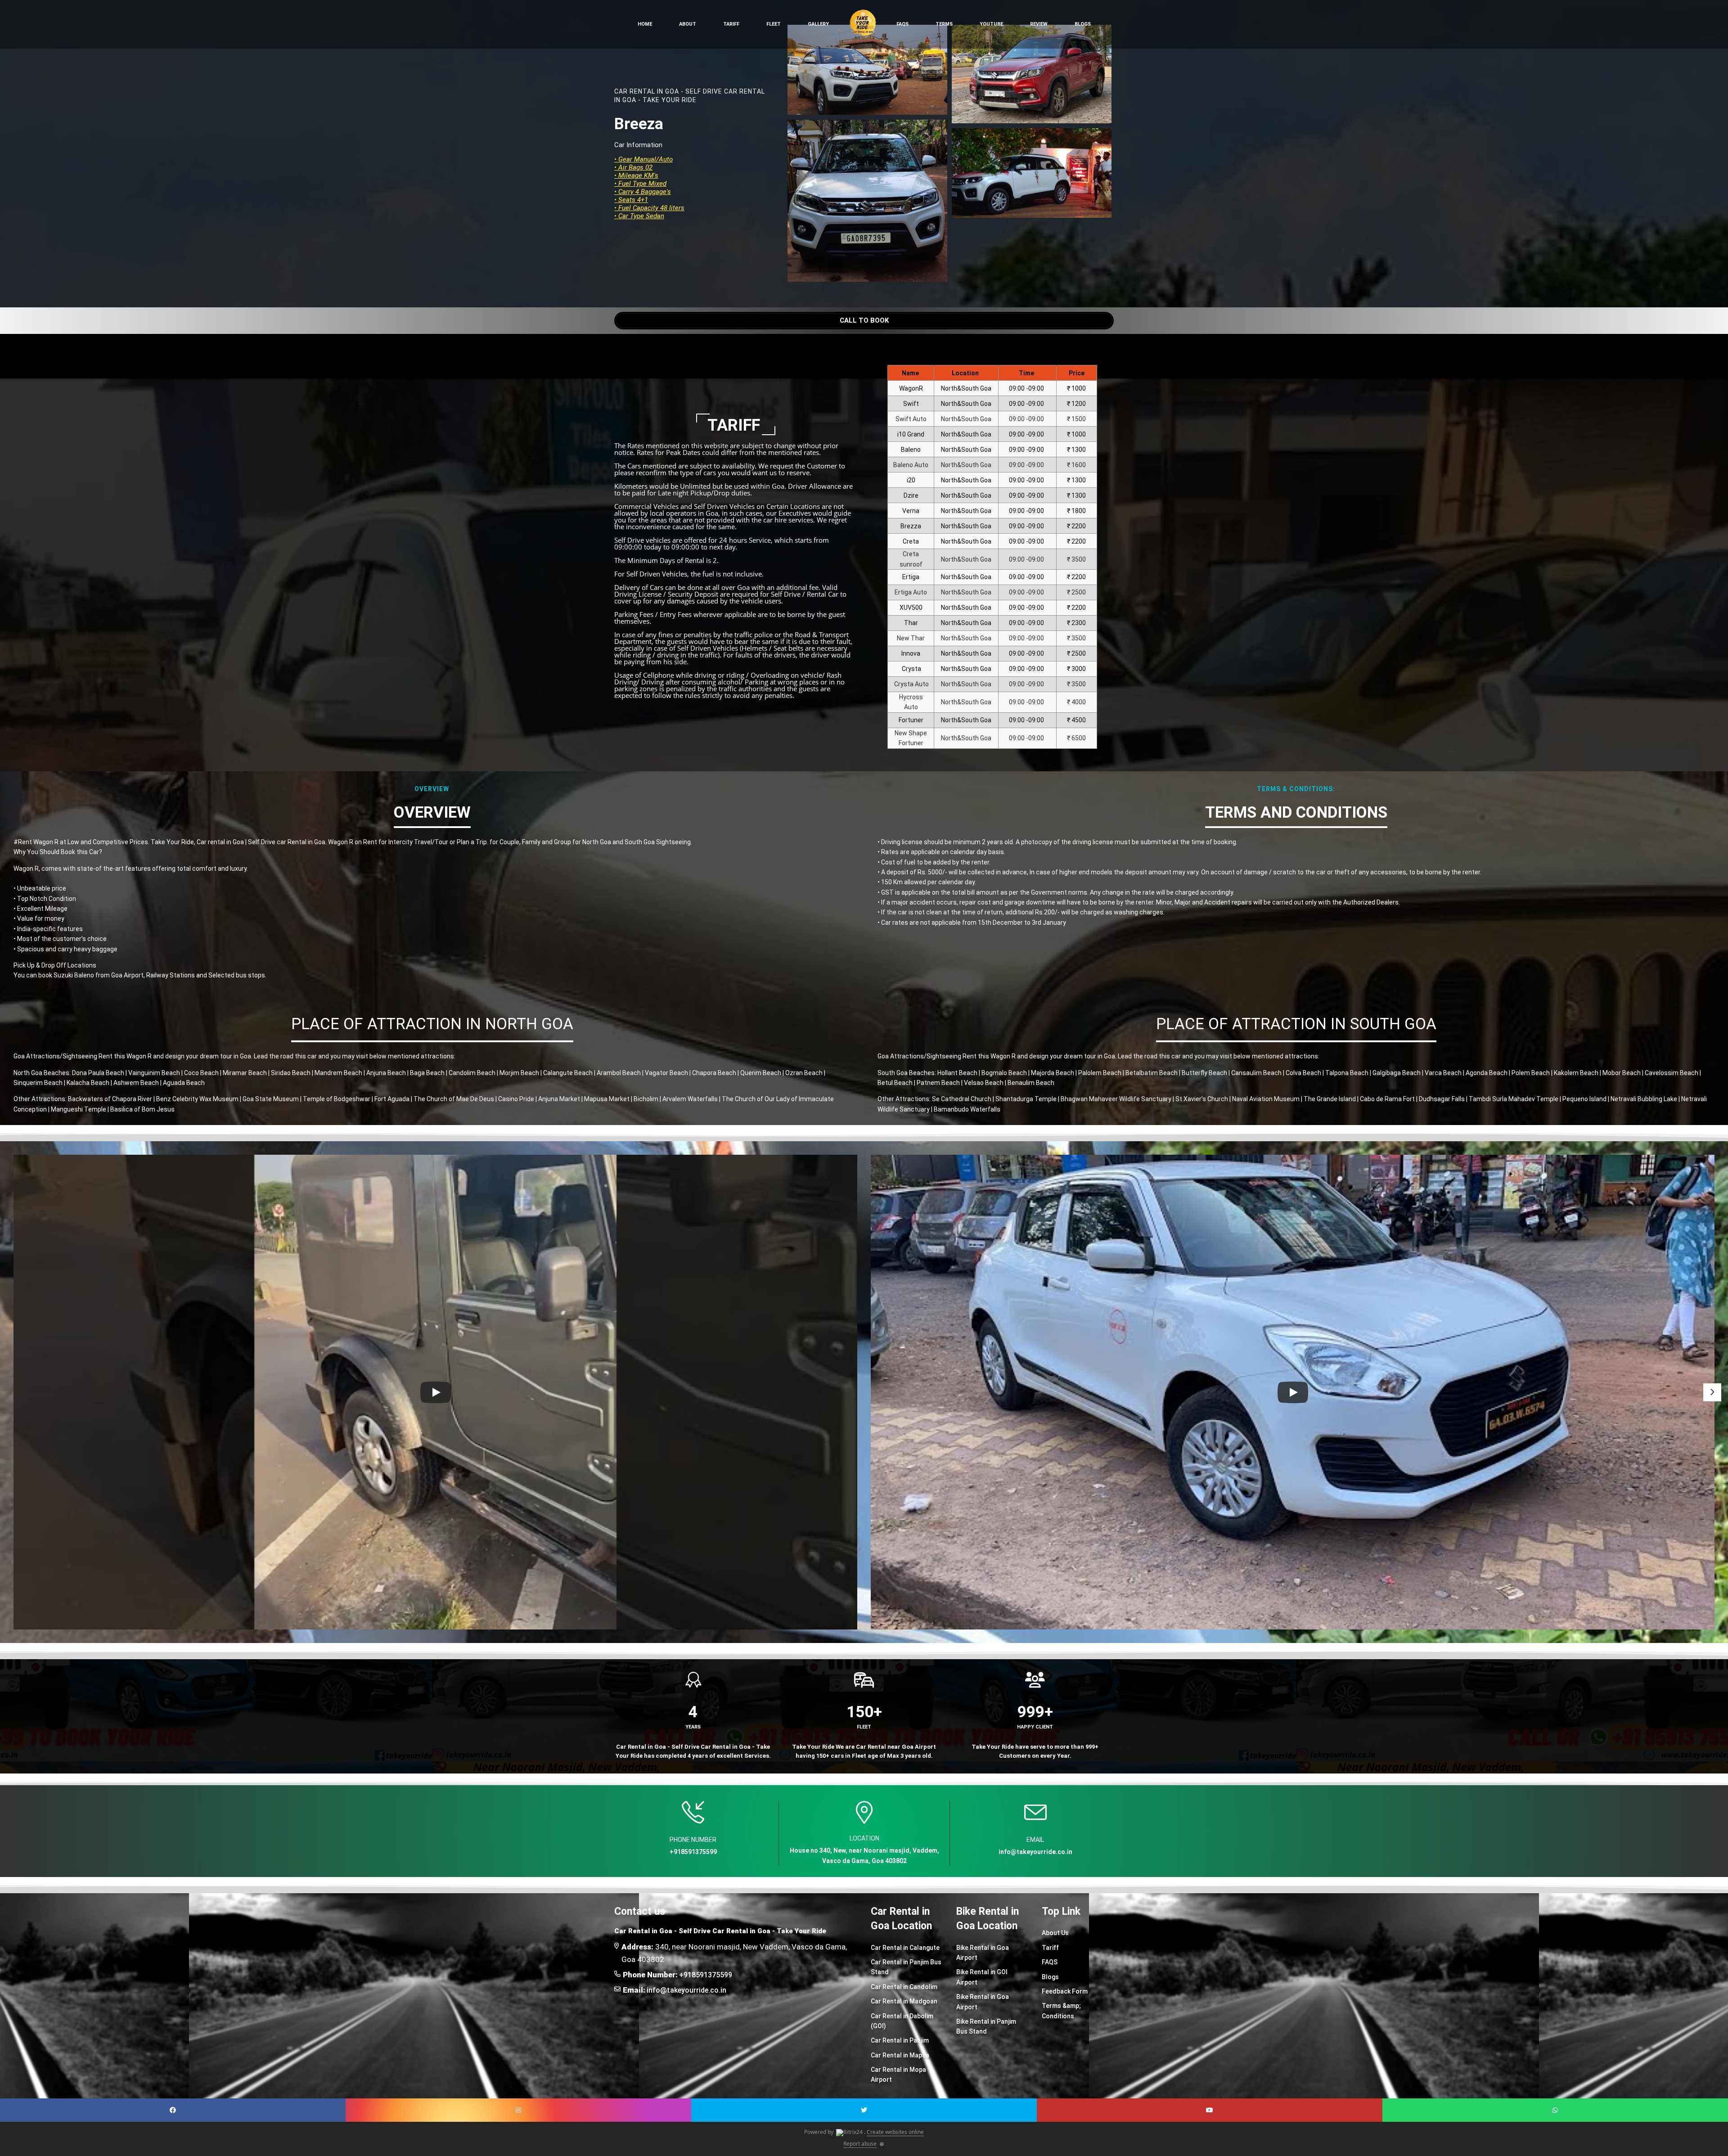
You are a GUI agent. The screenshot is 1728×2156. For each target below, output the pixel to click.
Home (645, 24)
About (688, 24)
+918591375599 (706, 1975)
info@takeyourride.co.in (686, 1990)
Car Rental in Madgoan (904, 2001)
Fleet (774, 24)
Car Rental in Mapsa (900, 2055)
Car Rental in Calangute (905, 1948)
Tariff (731, 24)
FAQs (902, 24)
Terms (944, 24)
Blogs (1083, 24)
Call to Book (864, 320)
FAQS (1050, 1962)
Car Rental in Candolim (904, 1987)
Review (1039, 24)
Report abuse (860, 2144)
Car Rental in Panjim (900, 2040)
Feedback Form (1065, 1991)
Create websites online (895, 2132)
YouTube (991, 24)
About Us (1055, 1933)
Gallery (818, 24)
